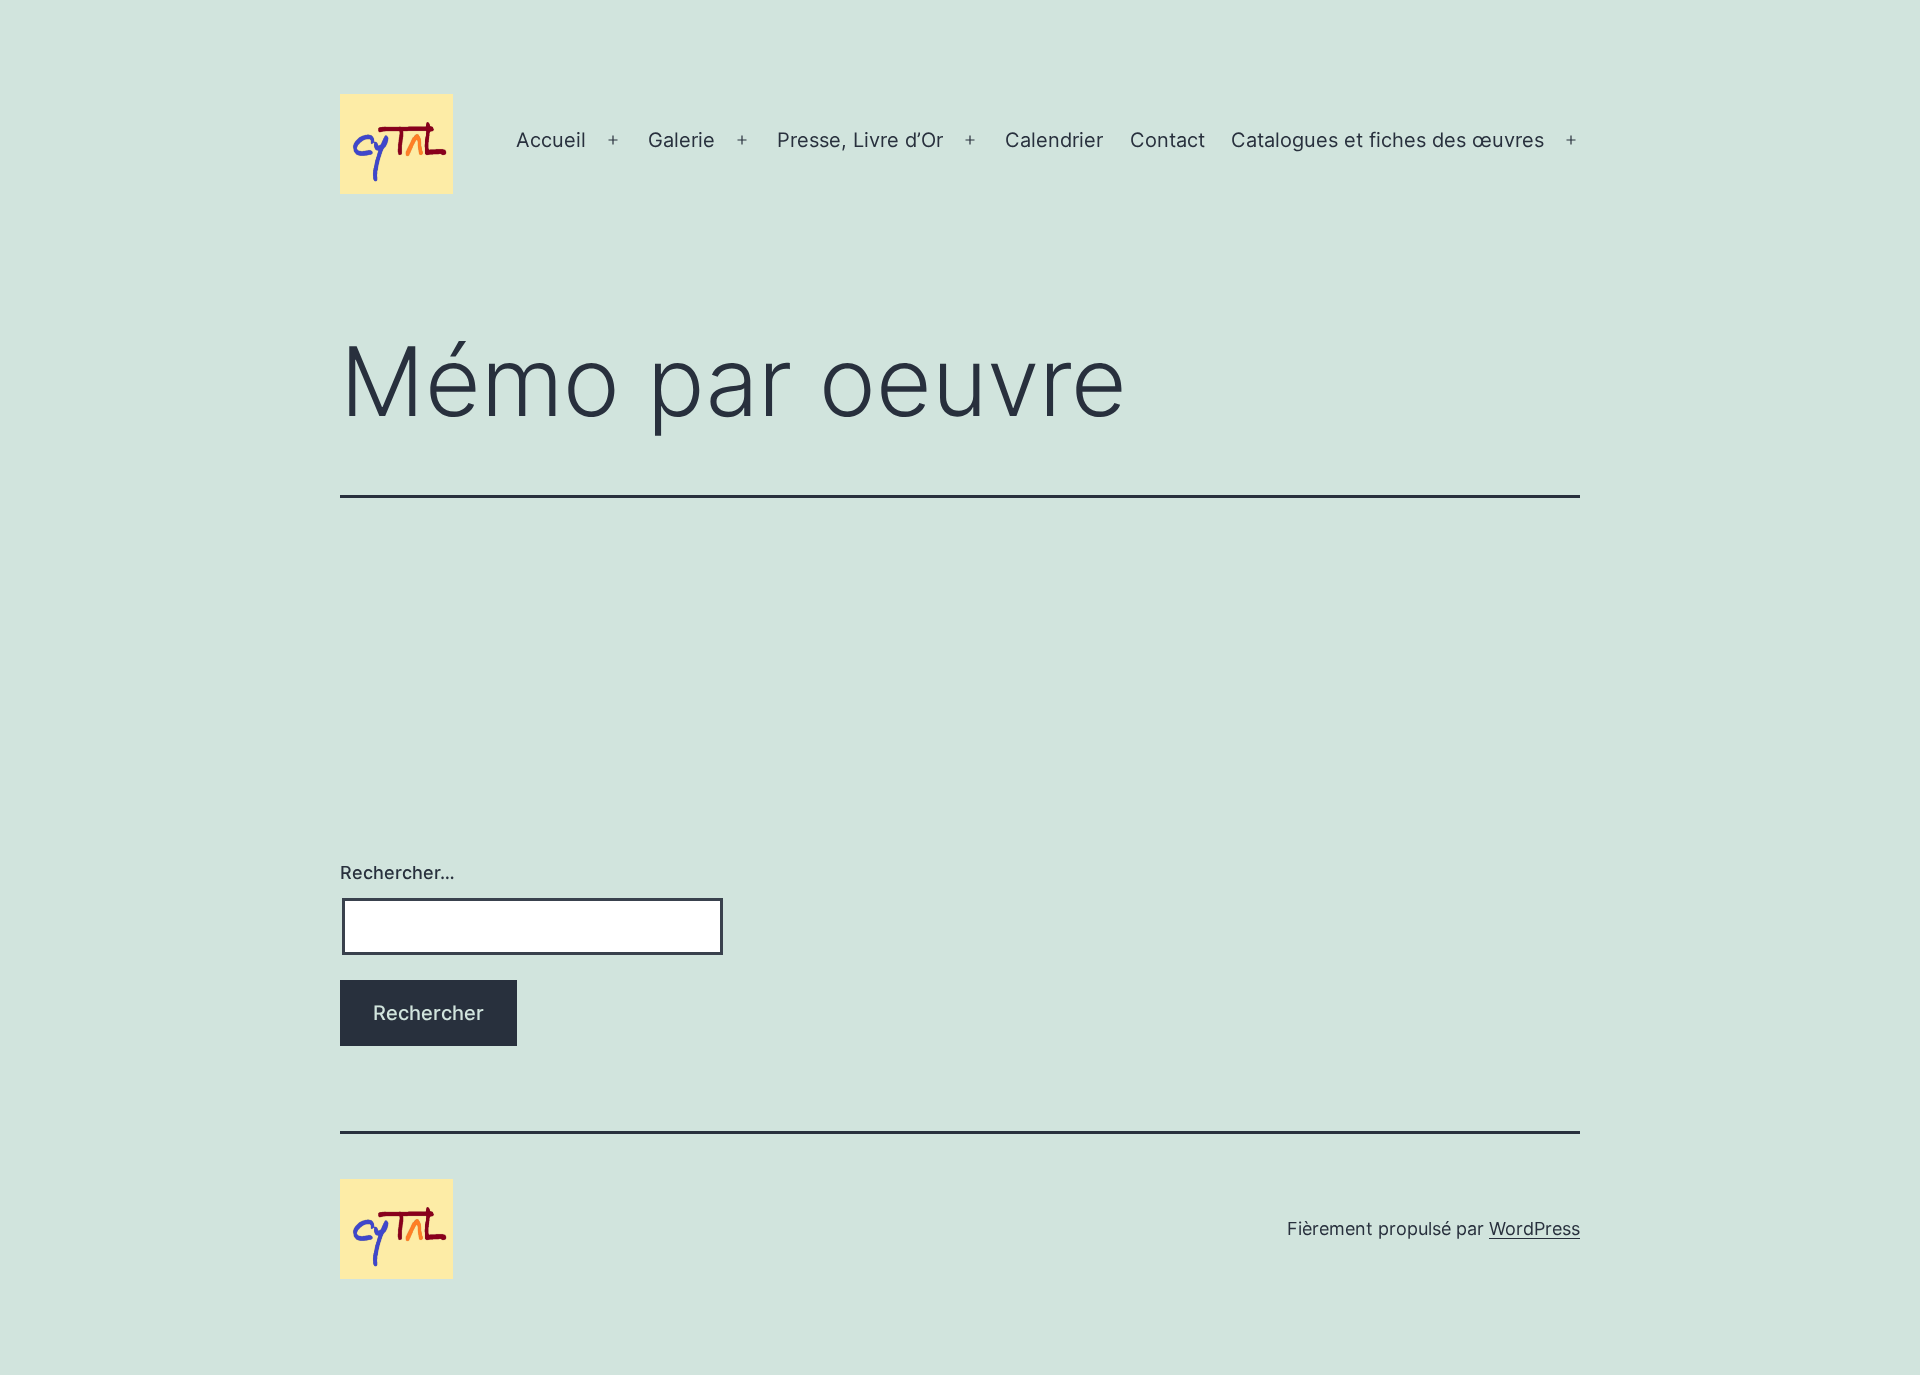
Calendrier (1054, 140)
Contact (1167, 140)
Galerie (681, 140)
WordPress (1534, 1228)
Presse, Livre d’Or (860, 140)
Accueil (551, 140)
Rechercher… (397, 872)
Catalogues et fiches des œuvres (1387, 140)
